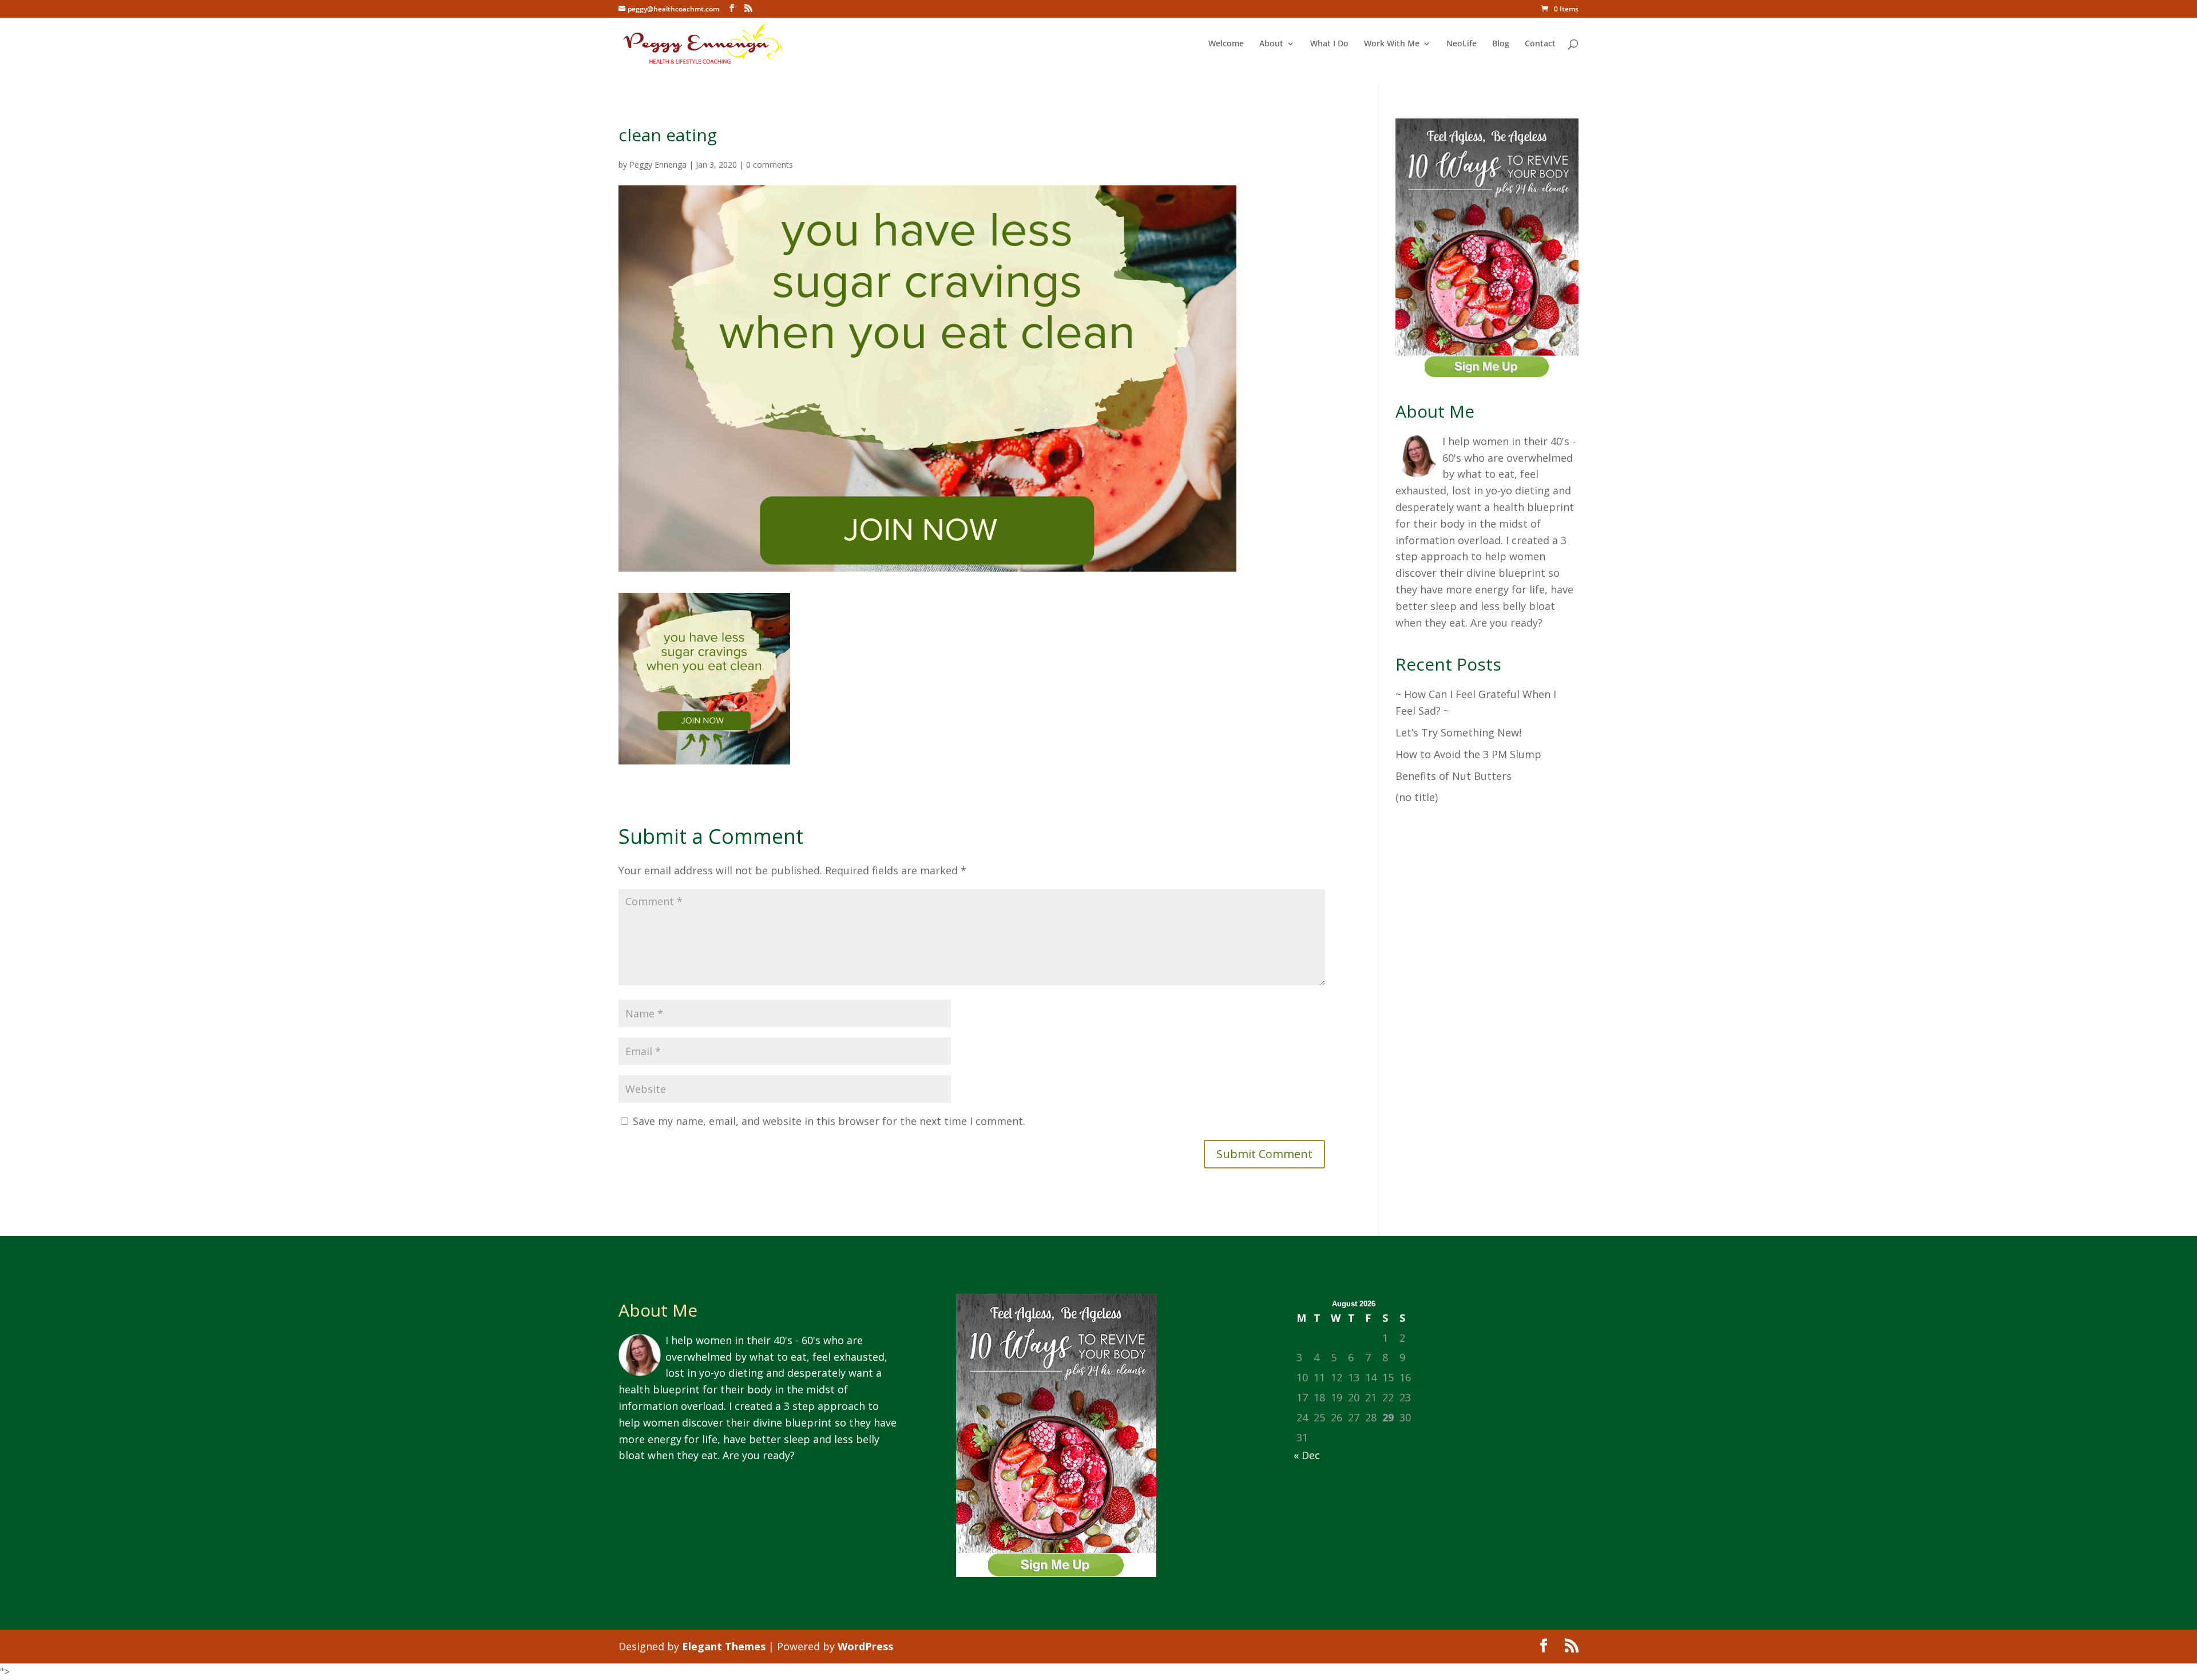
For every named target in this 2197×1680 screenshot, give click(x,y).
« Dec (1307, 1455)
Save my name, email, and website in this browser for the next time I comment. (829, 1121)
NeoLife (1462, 44)
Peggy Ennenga (658, 165)
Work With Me (1392, 44)
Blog (1501, 44)
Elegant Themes (724, 1646)
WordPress (865, 1646)
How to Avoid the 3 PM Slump (1468, 754)
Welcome (1226, 44)
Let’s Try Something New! (1458, 732)
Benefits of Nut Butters (1454, 776)
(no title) (1417, 797)
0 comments (770, 165)
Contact (1540, 44)
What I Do (1329, 44)
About (1271, 44)
